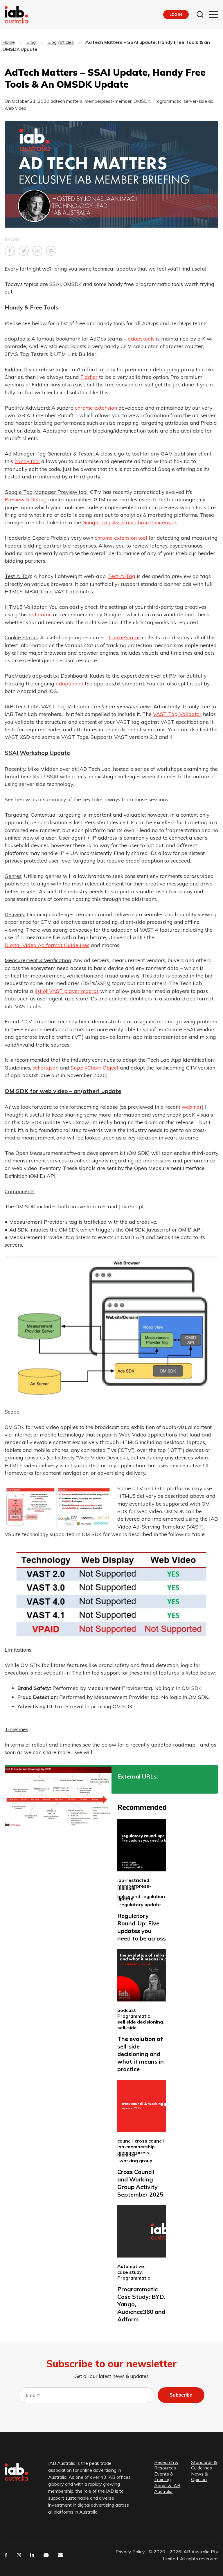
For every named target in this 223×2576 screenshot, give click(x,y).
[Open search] (200, 15)
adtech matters (66, 101)
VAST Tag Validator (177, 714)
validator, (40, 614)
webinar (192, 1107)
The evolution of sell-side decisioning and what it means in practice (141, 2054)
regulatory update (140, 1904)
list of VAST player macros (67, 991)
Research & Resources (166, 2465)
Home (9, 42)
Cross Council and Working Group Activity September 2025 (140, 2183)
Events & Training (164, 2477)
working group (136, 2161)
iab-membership (136, 2147)
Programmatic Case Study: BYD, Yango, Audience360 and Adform (141, 2304)
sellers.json (45, 1068)
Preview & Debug (26, 499)
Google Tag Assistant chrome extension (130, 522)
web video (16, 108)
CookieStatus (125, 637)
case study (130, 2272)
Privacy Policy (130, 2552)
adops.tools (141, 339)
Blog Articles (61, 42)
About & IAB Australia (167, 2489)
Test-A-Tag (122, 576)
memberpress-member (108, 101)
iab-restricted (133, 1880)
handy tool (27, 461)
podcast (127, 2010)
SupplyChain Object (95, 1068)
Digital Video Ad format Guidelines (47, 945)
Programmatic (167, 101)
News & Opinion (199, 2477)
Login (176, 15)
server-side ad (198, 101)
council (125, 2141)
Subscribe (181, 2395)
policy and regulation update (141, 1898)
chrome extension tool (121, 538)
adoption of (70, 683)
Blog (31, 42)
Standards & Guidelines (204, 2465)
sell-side (127, 2028)
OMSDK (142, 101)
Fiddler (89, 377)
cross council (149, 2141)
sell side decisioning (140, 2022)
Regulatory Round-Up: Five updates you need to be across (142, 1927)
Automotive (131, 2266)
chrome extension (96, 408)
